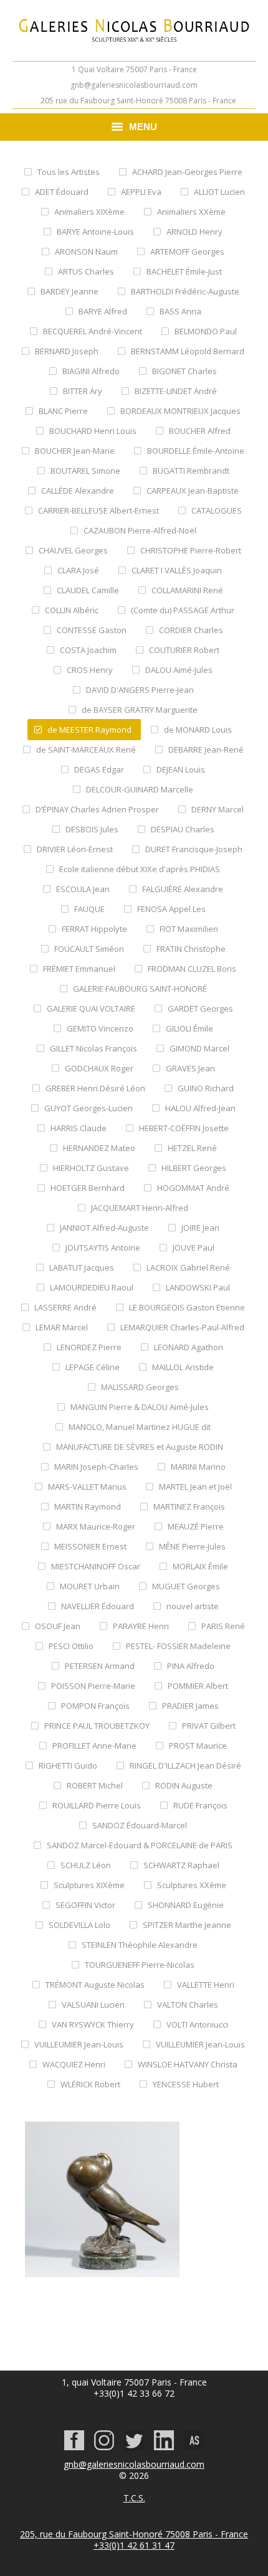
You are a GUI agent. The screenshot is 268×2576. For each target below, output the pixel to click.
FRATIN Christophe (191, 949)
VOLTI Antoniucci (197, 2024)
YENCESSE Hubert (186, 2084)
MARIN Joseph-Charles (96, 1467)
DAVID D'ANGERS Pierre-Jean (140, 690)
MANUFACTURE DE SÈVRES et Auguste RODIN (140, 1447)
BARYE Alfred (103, 311)
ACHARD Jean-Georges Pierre (187, 172)
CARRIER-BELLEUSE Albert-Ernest (98, 510)
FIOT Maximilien (189, 929)
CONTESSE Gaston (92, 630)
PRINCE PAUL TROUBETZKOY (97, 1726)
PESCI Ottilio (71, 1646)
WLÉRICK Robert (90, 2084)
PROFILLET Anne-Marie (94, 1746)
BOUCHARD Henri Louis (93, 431)
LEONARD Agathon (189, 1347)
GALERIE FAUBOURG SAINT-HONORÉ (140, 989)
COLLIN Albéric (72, 610)
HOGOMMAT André (193, 1188)
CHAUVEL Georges (73, 550)
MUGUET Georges (186, 1586)
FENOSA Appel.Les (171, 909)
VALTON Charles (188, 2005)
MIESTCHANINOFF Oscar (96, 1566)
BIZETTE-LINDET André (176, 391)
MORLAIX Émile (200, 1566)
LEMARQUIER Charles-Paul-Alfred (182, 1327)
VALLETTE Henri (206, 1985)
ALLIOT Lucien (219, 192)
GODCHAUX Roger (99, 1068)
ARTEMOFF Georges (187, 251)
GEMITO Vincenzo (100, 1028)
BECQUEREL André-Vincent (93, 331)
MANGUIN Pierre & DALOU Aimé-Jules (140, 1407)
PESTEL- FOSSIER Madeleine (178, 1646)
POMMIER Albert (198, 1686)
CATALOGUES (217, 510)
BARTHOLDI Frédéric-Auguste (185, 291)
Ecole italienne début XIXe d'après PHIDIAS (140, 869)
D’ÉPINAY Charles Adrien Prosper (97, 809)
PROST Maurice (198, 1746)
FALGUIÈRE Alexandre (183, 889)
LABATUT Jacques (82, 1267)
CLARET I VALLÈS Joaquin (177, 570)
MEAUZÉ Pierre (196, 1526)
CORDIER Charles (191, 630)
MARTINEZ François (189, 1507)
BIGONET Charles (184, 371)
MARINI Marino (198, 1467)
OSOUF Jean (58, 1626)
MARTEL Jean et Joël (195, 1487)
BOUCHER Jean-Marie (75, 451)
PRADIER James (190, 1706)
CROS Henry (90, 670)
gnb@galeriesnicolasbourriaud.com (134, 85)
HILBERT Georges (194, 1168)
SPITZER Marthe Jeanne (187, 1925)
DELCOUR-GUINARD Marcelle (140, 789)
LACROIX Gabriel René (188, 1267)
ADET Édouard (62, 192)
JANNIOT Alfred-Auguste (104, 1228)
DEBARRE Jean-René (206, 750)
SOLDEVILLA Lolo (79, 1925)
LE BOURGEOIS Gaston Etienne (187, 1307)
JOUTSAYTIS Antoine (103, 1248)
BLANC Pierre (63, 411)
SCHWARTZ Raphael (181, 1865)
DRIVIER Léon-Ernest (75, 849)
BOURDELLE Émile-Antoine (196, 451)
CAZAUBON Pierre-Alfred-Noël (140, 530)
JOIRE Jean (200, 1228)
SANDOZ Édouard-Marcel (140, 1825)
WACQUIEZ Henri (74, 2064)
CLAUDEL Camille (88, 590)
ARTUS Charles (86, 271)
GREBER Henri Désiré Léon (95, 1088)
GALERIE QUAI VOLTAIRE (91, 1008)
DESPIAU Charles (183, 829)
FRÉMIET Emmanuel (79, 969)
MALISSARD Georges (140, 1387)
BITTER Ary (83, 391)
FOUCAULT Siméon (89, 949)
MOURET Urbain (90, 1586)
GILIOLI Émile (189, 1028)
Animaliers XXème (191, 212)
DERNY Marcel (218, 809)
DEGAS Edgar (99, 769)
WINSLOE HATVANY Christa (188, 2064)
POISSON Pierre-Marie (93, 1686)
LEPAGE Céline (93, 1367)
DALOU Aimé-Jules (179, 670)
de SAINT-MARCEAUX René (86, 750)
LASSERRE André (65, 1307)
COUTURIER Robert (184, 650)
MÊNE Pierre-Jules (192, 1546)
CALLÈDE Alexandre (78, 491)
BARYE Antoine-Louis (95, 232)
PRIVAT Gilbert (209, 1726)
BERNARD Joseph (67, 351)
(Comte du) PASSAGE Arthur (183, 610)
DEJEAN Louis (181, 769)
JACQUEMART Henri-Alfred (140, 1208)
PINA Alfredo (191, 1666)
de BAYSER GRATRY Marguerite (140, 710)
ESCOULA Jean (83, 889)
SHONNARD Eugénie (186, 1905)
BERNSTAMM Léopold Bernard (188, 351)
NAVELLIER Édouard (98, 1606)
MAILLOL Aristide (183, 1367)
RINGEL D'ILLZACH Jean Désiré (185, 1765)
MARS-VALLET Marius (87, 1487)
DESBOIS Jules (92, 829)
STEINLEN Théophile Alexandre (140, 1945)
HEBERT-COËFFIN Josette (184, 1128)
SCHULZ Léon (86, 1865)
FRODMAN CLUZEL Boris (192, 969)
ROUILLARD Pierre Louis (97, 1805)
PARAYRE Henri (141, 1626)
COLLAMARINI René (187, 590)
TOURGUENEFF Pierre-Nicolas (140, 1965)
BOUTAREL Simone (85, 471)
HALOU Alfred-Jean (200, 1108)
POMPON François (95, 1706)
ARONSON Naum (86, 251)
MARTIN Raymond (88, 1507)
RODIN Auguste (184, 1785)
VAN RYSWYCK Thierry (93, 2024)
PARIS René (223, 1626)
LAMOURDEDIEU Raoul (92, 1287)
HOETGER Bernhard (88, 1188)
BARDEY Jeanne (69, 291)
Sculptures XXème (192, 1885)
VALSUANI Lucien (93, 2005)
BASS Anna (180, 311)
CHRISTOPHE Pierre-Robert (191, 550)
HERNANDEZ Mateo (99, 1148)
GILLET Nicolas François (93, 1048)
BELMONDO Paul (206, 331)
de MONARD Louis (198, 730)
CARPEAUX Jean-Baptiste (193, 491)
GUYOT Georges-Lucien (89, 1108)
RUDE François (200, 1805)
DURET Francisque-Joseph (194, 849)
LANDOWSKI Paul (198, 1287)
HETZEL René (192, 1148)
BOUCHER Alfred (200, 431)
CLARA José (78, 570)
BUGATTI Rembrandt (191, 471)
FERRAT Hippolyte (94, 929)
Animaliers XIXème (89, 212)
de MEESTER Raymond (89, 730)
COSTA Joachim (88, 650)
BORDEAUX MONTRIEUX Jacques (180, 411)
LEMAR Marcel (62, 1327)
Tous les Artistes (69, 172)
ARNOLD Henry (194, 232)
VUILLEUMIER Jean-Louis (79, 2044)
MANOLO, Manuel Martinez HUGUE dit (140, 1427)
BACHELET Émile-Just (184, 271)
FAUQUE (89, 909)
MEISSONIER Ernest (90, 1546)
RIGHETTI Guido (68, 1765)
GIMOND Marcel (199, 1048)
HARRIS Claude (79, 1128)
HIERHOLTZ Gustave (91, 1168)
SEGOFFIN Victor (85, 1905)
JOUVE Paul (194, 1248)
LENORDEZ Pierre (89, 1347)
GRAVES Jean (190, 1068)
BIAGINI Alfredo (91, 371)
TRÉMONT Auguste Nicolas (95, 1985)
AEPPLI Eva (141, 192)
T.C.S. (134, 2498)
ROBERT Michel (95, 1785)
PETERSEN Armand (100, 1666)
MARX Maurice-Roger (96, 1526)
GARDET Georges (200, 1008)
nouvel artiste (193, 1606)
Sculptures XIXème (89, 1885)
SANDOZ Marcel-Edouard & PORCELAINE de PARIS (140, 1845)
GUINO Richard (206, 1088)
